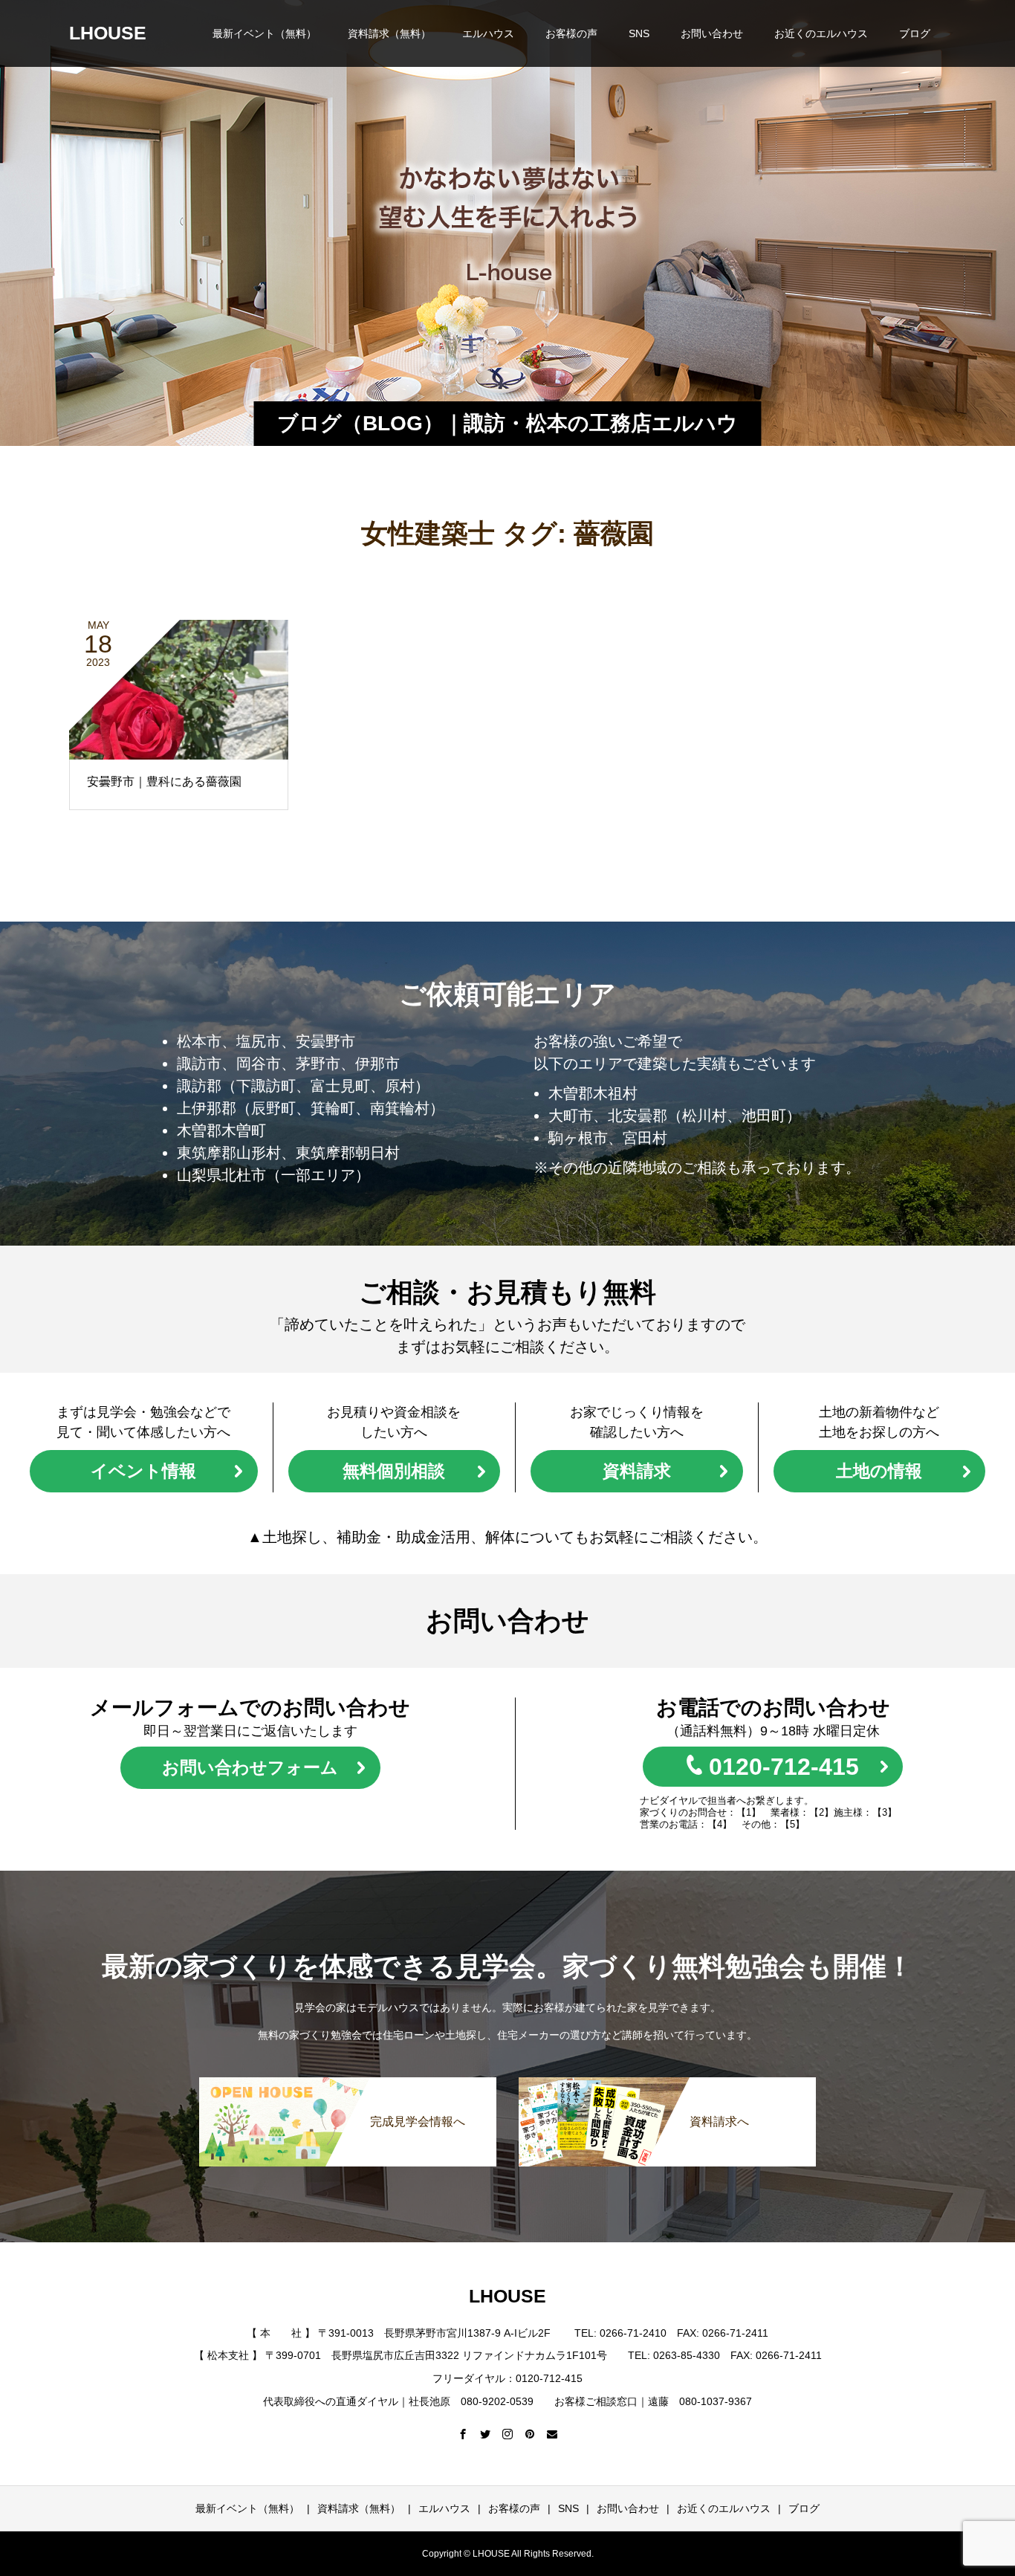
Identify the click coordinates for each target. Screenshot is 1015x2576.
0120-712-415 (784, 1767)
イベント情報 (143, 1471)
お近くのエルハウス (821, 33)
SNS (639, 33)
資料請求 (637, 1471)
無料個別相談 (394, 1471)
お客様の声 (571, 33)
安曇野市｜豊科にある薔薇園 (164, 781)
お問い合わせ (712, 33)
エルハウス (488, 33)
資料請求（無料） (389, 33)
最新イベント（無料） (265, 33)
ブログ (915, 33)
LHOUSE (108, 33)
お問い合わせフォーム (250, 1767)
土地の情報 (879, 1471)
